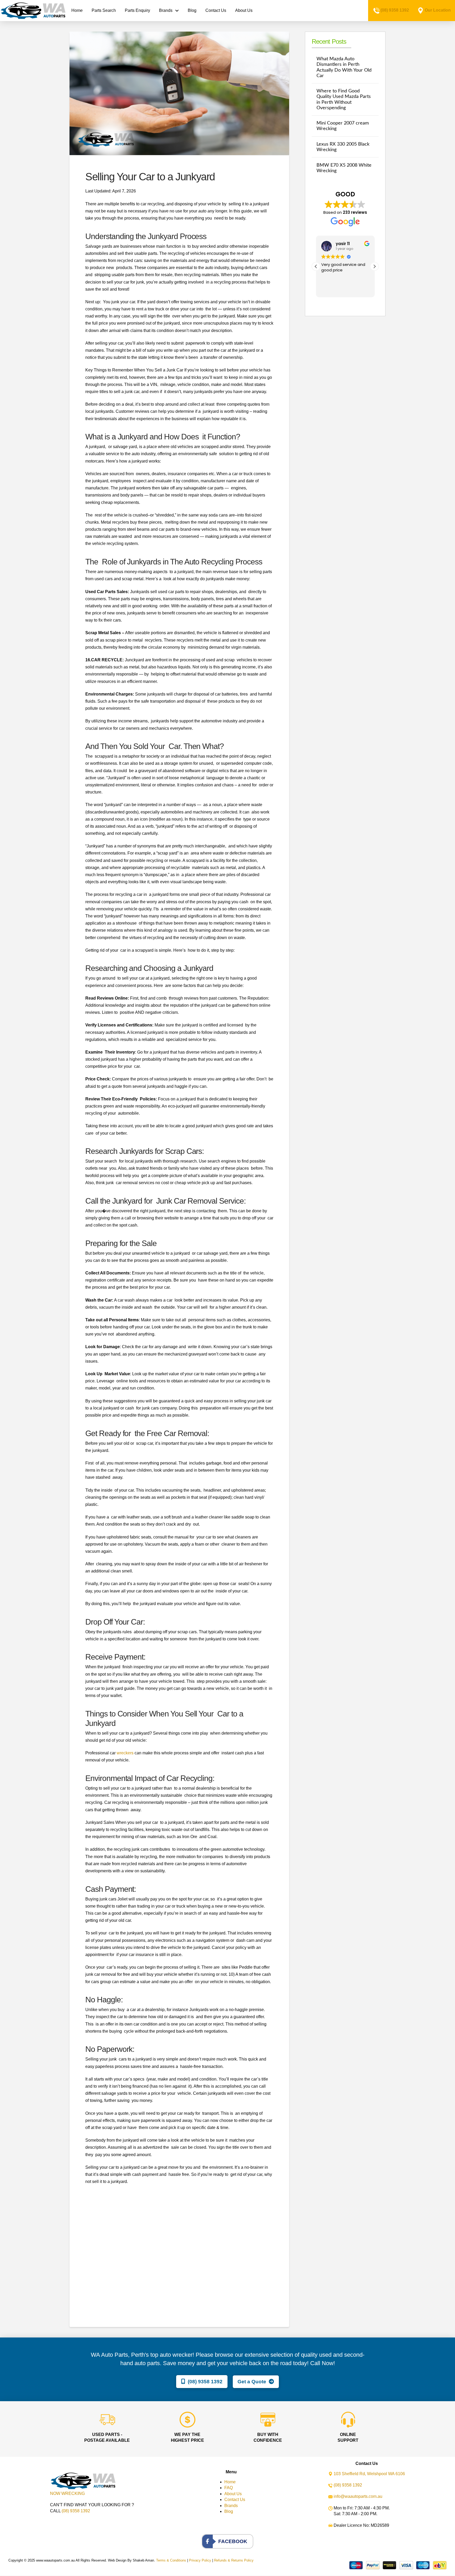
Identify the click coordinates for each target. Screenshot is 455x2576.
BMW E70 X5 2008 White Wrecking (344, 168)
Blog (229, 2511)
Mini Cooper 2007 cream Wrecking (343, 126)
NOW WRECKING (67, 2493)
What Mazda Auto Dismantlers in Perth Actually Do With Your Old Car (344, 67)
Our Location (438, 10)
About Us (233, 2494)
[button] (374, 266)
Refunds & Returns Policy (234, 2560)
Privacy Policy (200, 2560)
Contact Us (235, 2500)
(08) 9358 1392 (395, 10)
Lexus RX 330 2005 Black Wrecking (343, 147)
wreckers (125, 1753)
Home (230, 2482)
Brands (231, 2506)
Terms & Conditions (171, 2560)
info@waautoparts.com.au (358, 2496)
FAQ (229, 2488)
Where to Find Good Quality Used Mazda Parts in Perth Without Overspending (344, 99)
